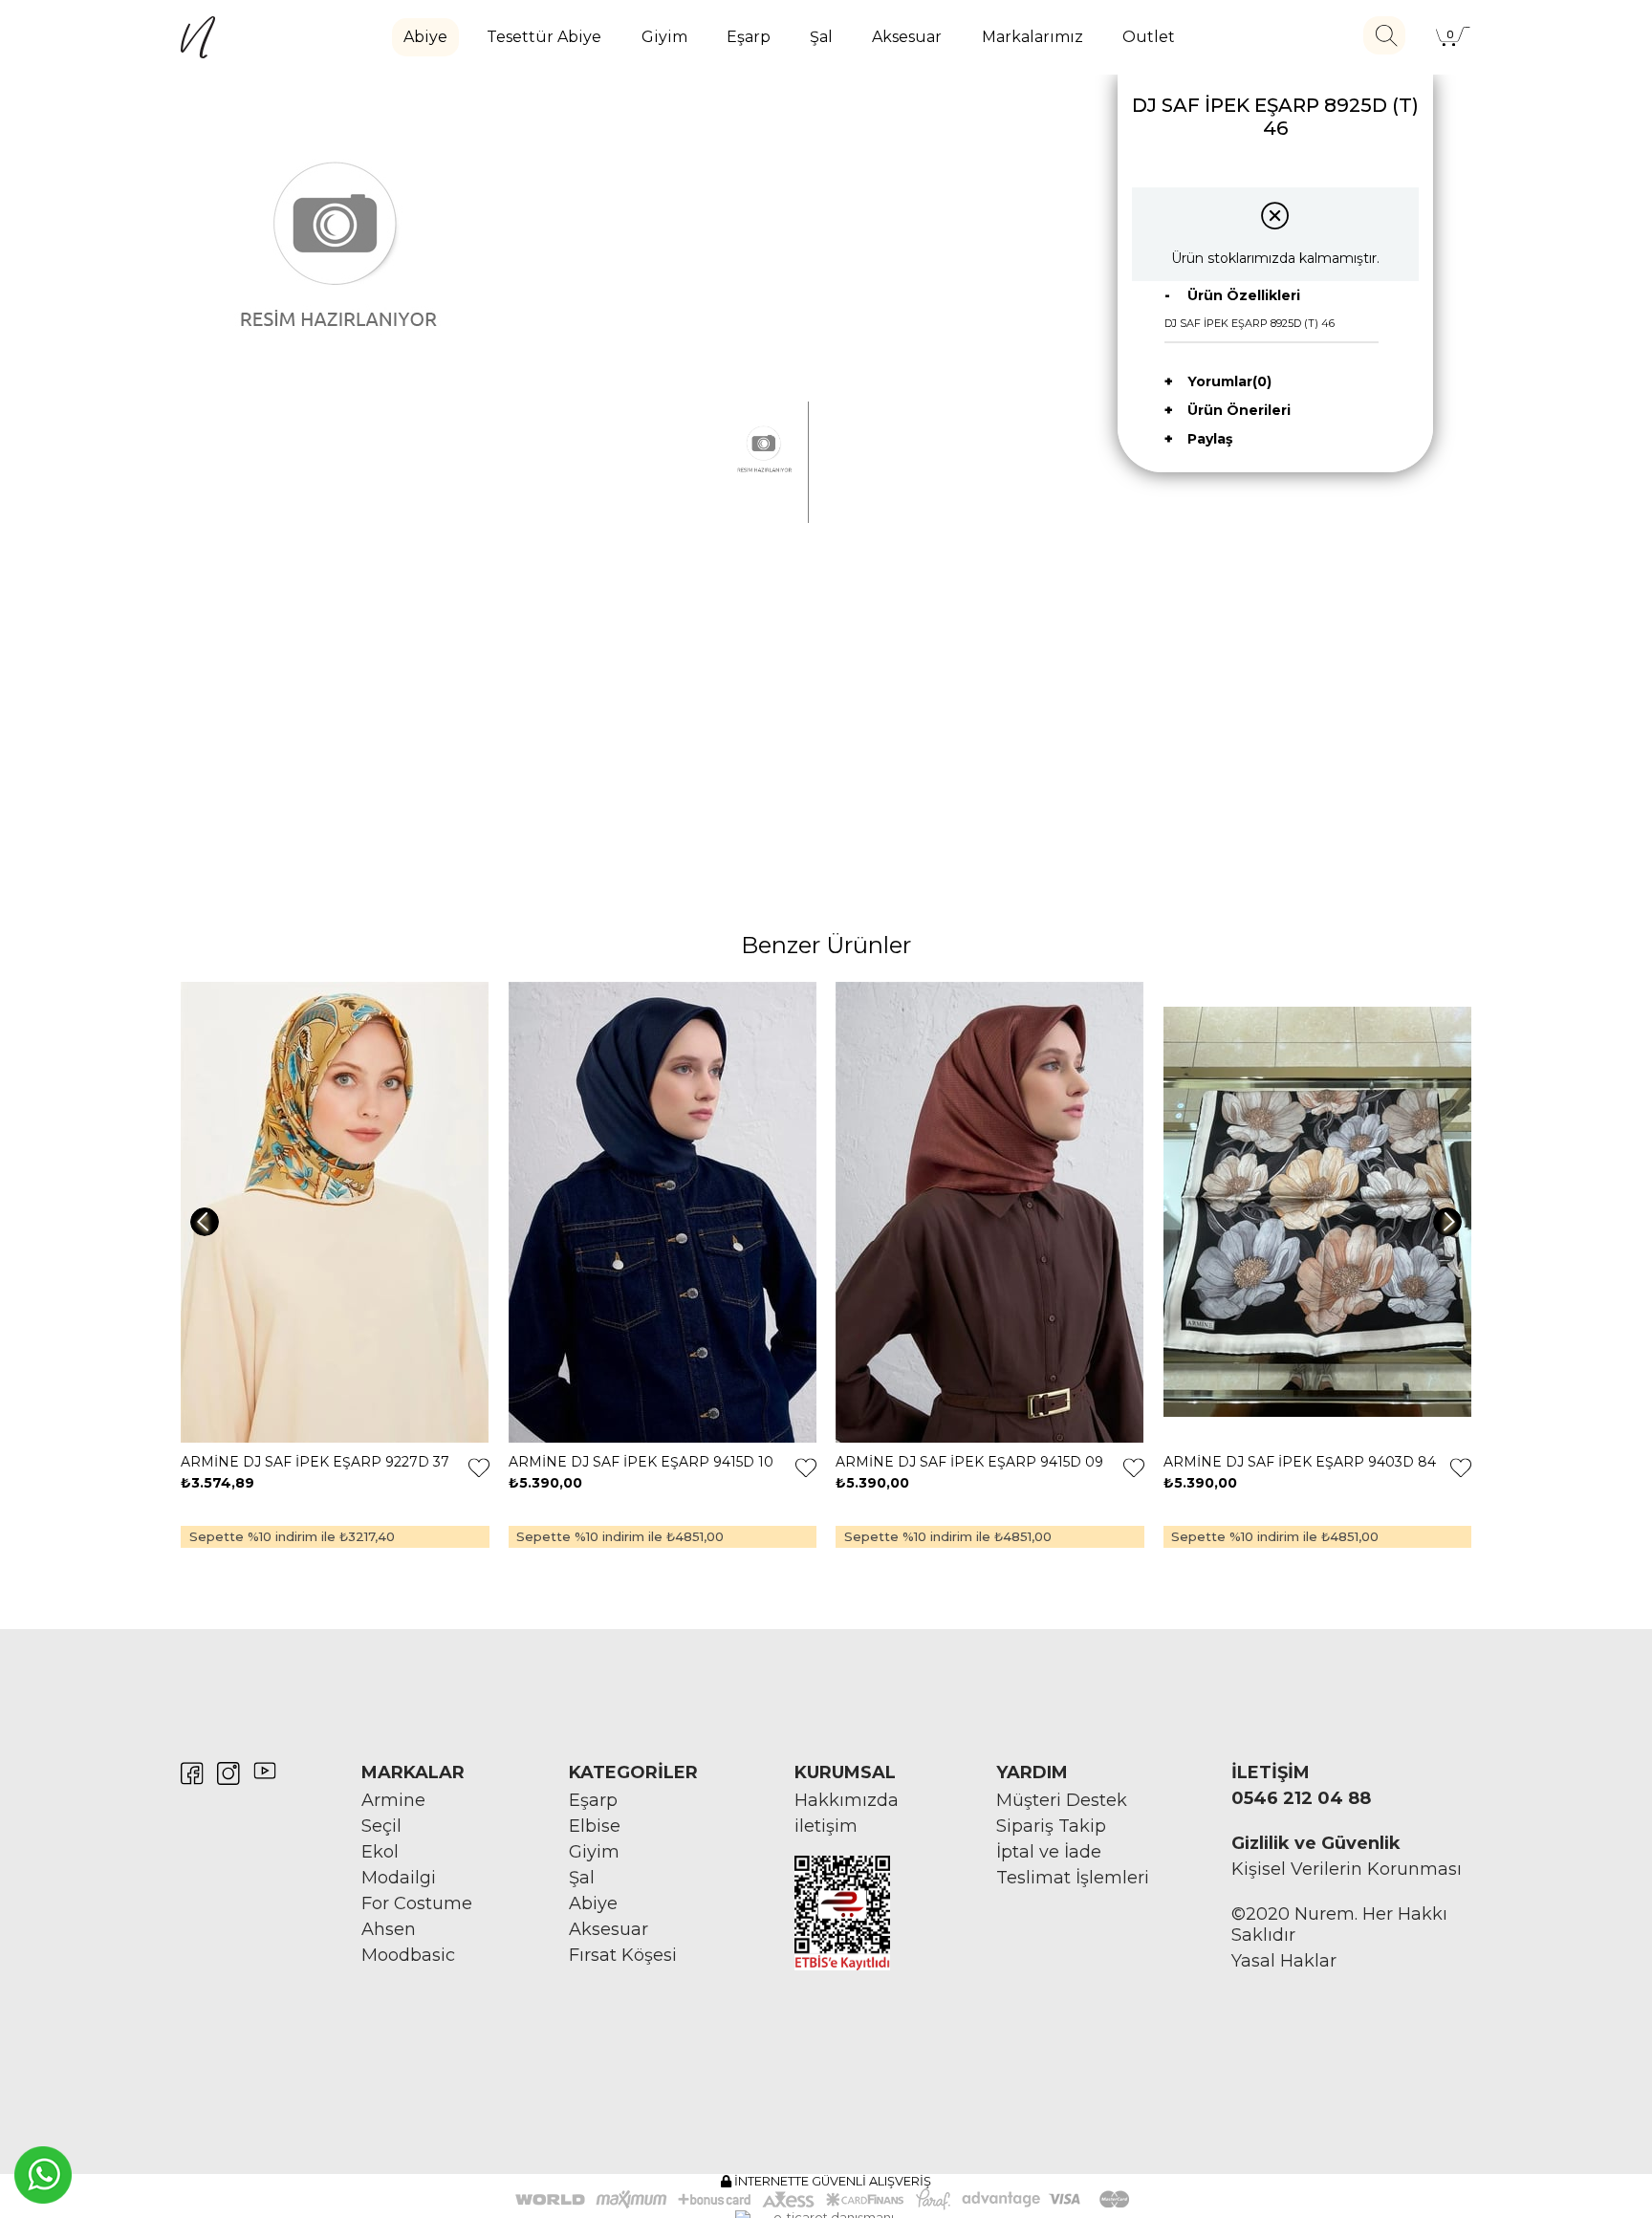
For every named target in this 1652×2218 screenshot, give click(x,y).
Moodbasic (408, 1955)
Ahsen (389, 1929)
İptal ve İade (1049, 1852)
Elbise (595, 1826)
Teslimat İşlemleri (1073, 1878)
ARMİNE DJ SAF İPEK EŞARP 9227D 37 (315, 1462)
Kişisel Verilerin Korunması (1347, 1869)
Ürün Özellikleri (1244, 295)
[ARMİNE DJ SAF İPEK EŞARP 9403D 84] (1318, 1212)
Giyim (664, 37)
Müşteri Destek (1062, 1800)
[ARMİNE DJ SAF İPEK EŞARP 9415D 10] (663, 1212)
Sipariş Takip (1051, 1826)
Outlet (1149, 37)
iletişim (826, 1826)
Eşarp (749, 37)
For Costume (417, 1903)
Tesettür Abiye (544, 37)
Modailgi (399, 1878)
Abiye (425, 37)
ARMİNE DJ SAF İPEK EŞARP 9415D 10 (641, 1462)
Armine (393, 1800)
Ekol (380, 1852)
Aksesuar (907, 37)
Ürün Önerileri (1239, 410)
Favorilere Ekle (479, 1468)
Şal (821, 37)
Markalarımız (1032, 37)
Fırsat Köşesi (623, 1955)
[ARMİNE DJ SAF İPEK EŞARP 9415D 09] (990, 1212)
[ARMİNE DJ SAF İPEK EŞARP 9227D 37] (335, 1212)
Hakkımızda (847, 1800)
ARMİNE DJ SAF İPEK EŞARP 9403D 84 (1300, 1462)
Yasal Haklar (1284, 1961)
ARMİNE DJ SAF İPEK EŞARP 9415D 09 (969, 1462)
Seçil (381, 1826)
